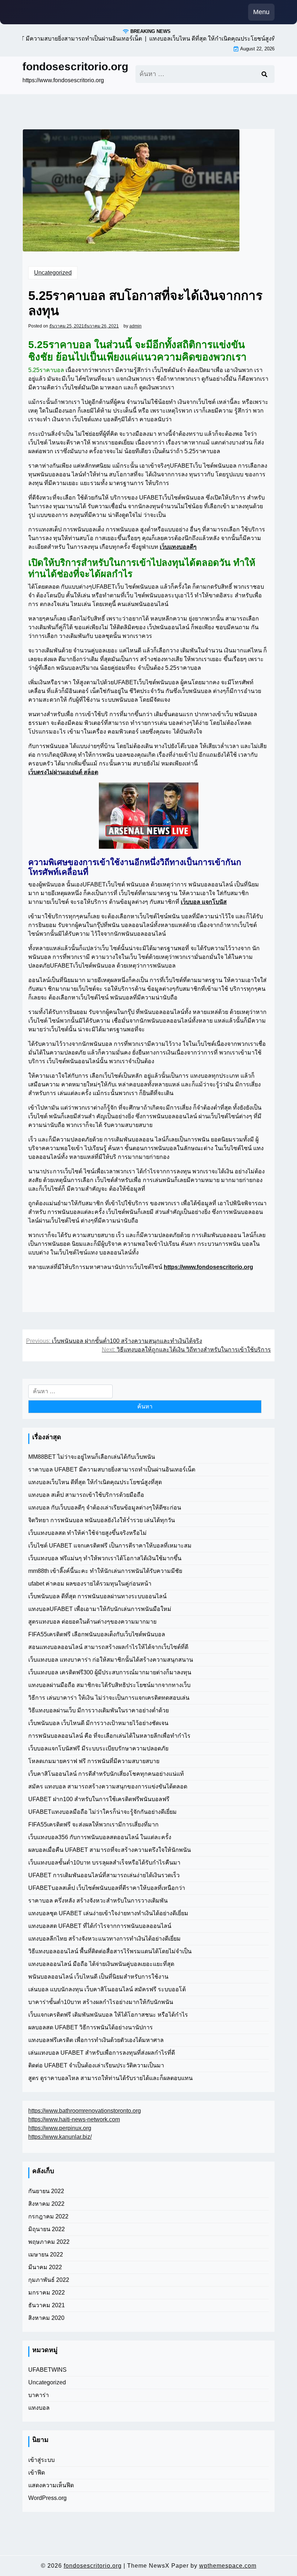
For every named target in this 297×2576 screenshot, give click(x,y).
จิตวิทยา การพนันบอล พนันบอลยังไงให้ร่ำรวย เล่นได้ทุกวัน (102, 1520)
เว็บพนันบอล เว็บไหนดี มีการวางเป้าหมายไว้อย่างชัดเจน (98, 1723)
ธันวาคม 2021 (47, 2305)
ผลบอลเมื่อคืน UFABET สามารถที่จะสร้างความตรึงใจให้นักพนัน (110, 1850)
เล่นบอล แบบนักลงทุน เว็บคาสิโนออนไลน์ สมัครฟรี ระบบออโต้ (107, 1989)
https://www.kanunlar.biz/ (60, 2137)
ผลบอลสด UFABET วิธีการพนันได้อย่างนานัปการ (91, 2027)
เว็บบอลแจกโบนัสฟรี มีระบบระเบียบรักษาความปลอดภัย (98, 1748)
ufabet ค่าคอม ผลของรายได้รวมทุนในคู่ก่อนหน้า (90, 1584)
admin (135, 326)
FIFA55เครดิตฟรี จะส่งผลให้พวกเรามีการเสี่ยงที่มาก (93, 1825)
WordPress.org (47, 2498)
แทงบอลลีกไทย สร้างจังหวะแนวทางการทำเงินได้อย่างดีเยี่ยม (104, 1939)
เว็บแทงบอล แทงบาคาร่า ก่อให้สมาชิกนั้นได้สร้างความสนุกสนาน (111, 1660)
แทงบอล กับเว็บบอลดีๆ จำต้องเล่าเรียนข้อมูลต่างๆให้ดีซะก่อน (105, 1508)
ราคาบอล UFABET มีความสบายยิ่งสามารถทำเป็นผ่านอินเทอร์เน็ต (112, 1469)
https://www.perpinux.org (60, 2128)
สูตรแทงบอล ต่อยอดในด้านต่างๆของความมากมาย (92, 1622)
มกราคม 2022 (47, 2293)
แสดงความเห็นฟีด (51, 2485)
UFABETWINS (47, 2370)
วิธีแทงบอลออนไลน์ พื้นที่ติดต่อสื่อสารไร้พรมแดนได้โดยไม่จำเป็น (110, 1951)
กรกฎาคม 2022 (48, 2216)
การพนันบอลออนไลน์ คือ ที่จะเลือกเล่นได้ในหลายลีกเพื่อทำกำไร (109, 1736)
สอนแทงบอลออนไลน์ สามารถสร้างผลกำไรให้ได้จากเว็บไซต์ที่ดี (108, 1647)
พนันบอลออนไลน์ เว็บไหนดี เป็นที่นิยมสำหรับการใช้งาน (98, 1977)
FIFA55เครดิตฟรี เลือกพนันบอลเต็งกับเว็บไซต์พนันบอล (97, 1634)
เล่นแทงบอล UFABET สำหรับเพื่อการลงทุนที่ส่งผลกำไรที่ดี (102, 2053)
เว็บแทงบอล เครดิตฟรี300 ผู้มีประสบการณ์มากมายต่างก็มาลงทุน (110, 1672)
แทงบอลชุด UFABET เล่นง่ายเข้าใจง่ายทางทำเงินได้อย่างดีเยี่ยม (108, 1913)
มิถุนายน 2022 (47, 2229)
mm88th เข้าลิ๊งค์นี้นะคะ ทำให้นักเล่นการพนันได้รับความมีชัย (105, 1571)
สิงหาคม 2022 (46, 2204)
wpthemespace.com (228, 2566)
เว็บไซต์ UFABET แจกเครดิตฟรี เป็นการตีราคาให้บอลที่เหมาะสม (110, 1546)
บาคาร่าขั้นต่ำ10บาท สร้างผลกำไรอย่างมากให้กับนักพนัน (101, 2002)
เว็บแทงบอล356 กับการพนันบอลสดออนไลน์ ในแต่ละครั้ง (100, 1837)
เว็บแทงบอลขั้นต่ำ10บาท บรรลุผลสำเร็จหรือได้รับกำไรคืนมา (104, 1863)
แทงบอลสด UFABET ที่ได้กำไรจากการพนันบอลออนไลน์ (100, 1926)
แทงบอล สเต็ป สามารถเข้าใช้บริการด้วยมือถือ (86, 1495)
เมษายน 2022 (46, 2254)
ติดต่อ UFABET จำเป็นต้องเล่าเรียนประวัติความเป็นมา (96, 2065)
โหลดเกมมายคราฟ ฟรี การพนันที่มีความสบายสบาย (94, 1761)
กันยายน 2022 (46, 2191)
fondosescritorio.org (75, 66)
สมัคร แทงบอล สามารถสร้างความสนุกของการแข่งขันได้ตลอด (108, 1786)
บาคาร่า (39, 2395)
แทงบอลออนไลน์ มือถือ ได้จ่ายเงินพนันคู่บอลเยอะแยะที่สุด (101, 1964)
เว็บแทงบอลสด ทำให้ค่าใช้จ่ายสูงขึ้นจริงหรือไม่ (87, 1533)
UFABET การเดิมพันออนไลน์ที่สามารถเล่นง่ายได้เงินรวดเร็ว (104, 1875)
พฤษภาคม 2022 (49, 2242)
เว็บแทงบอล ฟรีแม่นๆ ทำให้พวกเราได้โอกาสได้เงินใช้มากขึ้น (105, 1558)
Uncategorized (53, 273)
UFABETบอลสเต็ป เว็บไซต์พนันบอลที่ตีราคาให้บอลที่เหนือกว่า (107, 1888)
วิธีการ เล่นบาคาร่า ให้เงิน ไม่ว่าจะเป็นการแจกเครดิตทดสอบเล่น (109, 1698)
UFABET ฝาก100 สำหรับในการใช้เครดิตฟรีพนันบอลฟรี (99, 1799)
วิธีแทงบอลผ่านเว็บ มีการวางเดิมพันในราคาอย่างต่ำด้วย (99, 1710)
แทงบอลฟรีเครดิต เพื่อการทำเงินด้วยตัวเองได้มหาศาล (96, 2040)
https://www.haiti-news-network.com (74, 2119)
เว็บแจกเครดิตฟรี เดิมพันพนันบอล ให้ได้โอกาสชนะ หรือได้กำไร (108, 2015)
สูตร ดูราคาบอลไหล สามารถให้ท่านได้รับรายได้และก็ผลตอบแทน (110, 2078)
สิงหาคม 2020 (46, 2318)
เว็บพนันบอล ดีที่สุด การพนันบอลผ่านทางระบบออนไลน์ (97, 1596)
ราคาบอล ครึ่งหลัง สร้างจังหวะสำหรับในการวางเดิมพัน (98, 1901)
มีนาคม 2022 (45, 2267)
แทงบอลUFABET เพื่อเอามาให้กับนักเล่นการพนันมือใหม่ (100, 1609)
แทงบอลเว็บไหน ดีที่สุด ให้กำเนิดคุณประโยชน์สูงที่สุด (95, 1482)
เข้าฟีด (37, 2473)
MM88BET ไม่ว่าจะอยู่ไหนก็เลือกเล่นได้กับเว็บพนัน (92, 1457)
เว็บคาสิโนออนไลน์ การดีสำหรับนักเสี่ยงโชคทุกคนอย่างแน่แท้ (106, 1774)
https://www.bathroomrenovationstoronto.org (85, 2111)
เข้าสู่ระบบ (41, 2460)
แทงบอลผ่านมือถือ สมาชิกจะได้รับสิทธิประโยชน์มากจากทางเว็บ (109, 1685)
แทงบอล (39, 2408)
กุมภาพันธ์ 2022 (49, 2280)
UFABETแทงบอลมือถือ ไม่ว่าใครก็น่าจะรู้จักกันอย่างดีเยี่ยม (103, 1812)
